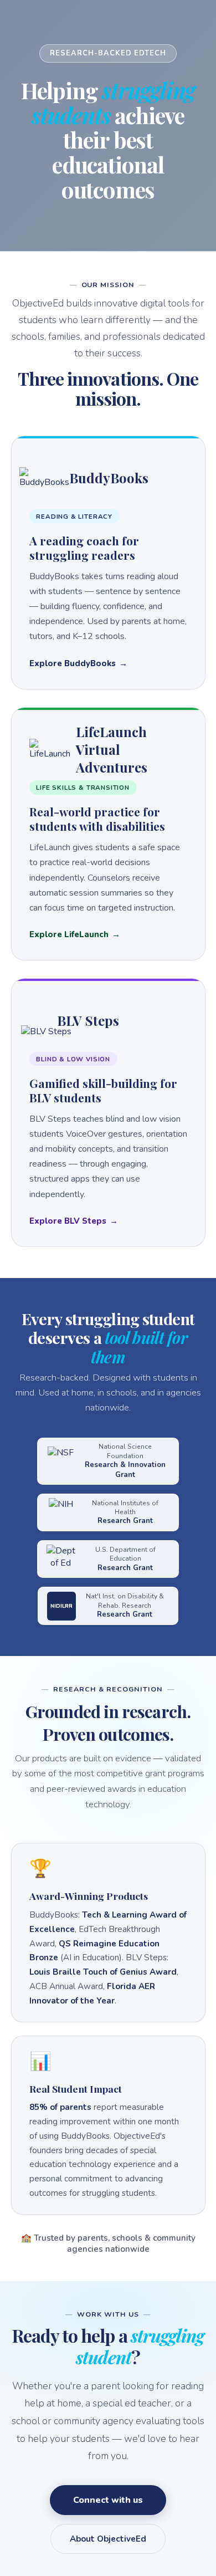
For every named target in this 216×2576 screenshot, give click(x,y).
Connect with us (108, 2500)
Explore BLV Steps (68, 1221)
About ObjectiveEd (108, 2539)
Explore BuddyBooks (73, 663)
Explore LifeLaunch (69, 934)
